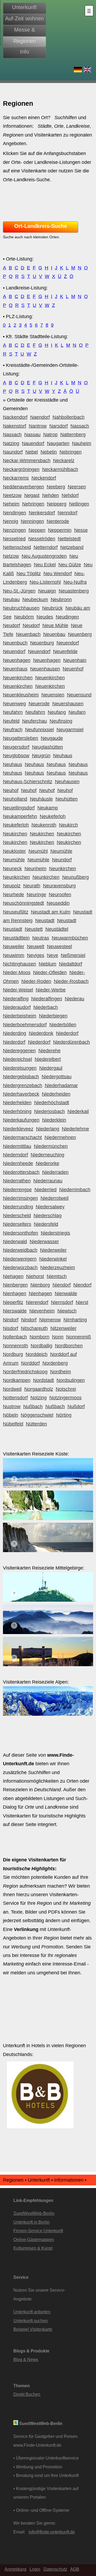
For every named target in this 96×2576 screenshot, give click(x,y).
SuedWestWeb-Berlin (34, 2213)
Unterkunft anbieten (32, 2312)
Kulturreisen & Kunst (33, 2248)
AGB (75, 2569)
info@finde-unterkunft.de (52, 2532)
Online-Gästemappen (34, 2239)
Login (35, 2569)
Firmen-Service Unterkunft (38, 2231)
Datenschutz (55, 2569)
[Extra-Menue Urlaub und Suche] (89, 11)
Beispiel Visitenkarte (33, 2329)
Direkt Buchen (27, 2394)
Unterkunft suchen (31, 2321)
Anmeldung (15, 2569)
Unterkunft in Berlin (31, 2222)
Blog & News (26, 2359)
